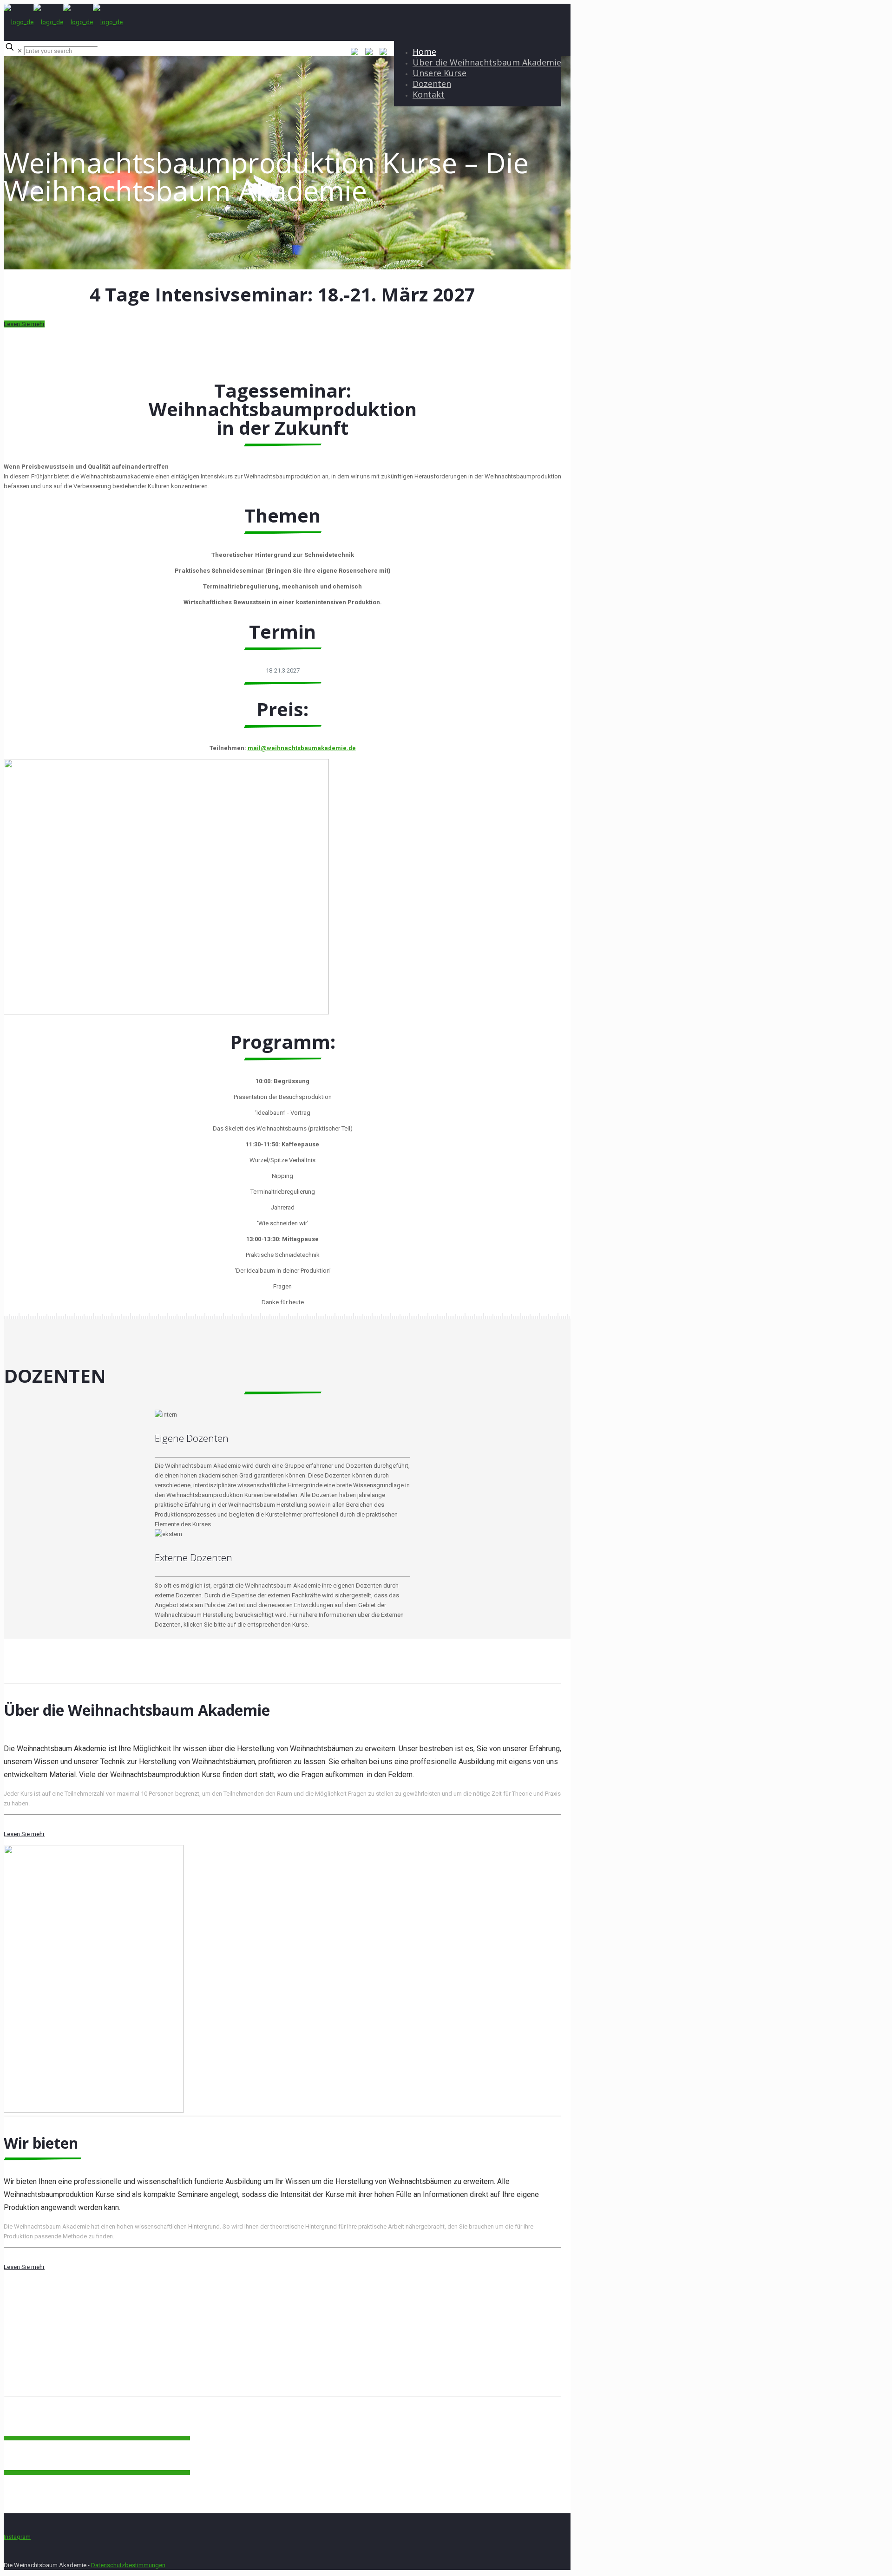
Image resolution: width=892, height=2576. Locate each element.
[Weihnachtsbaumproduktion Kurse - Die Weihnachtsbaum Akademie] (63, 22)
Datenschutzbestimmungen (128, 2565)
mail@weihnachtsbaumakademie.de (302, 748)
